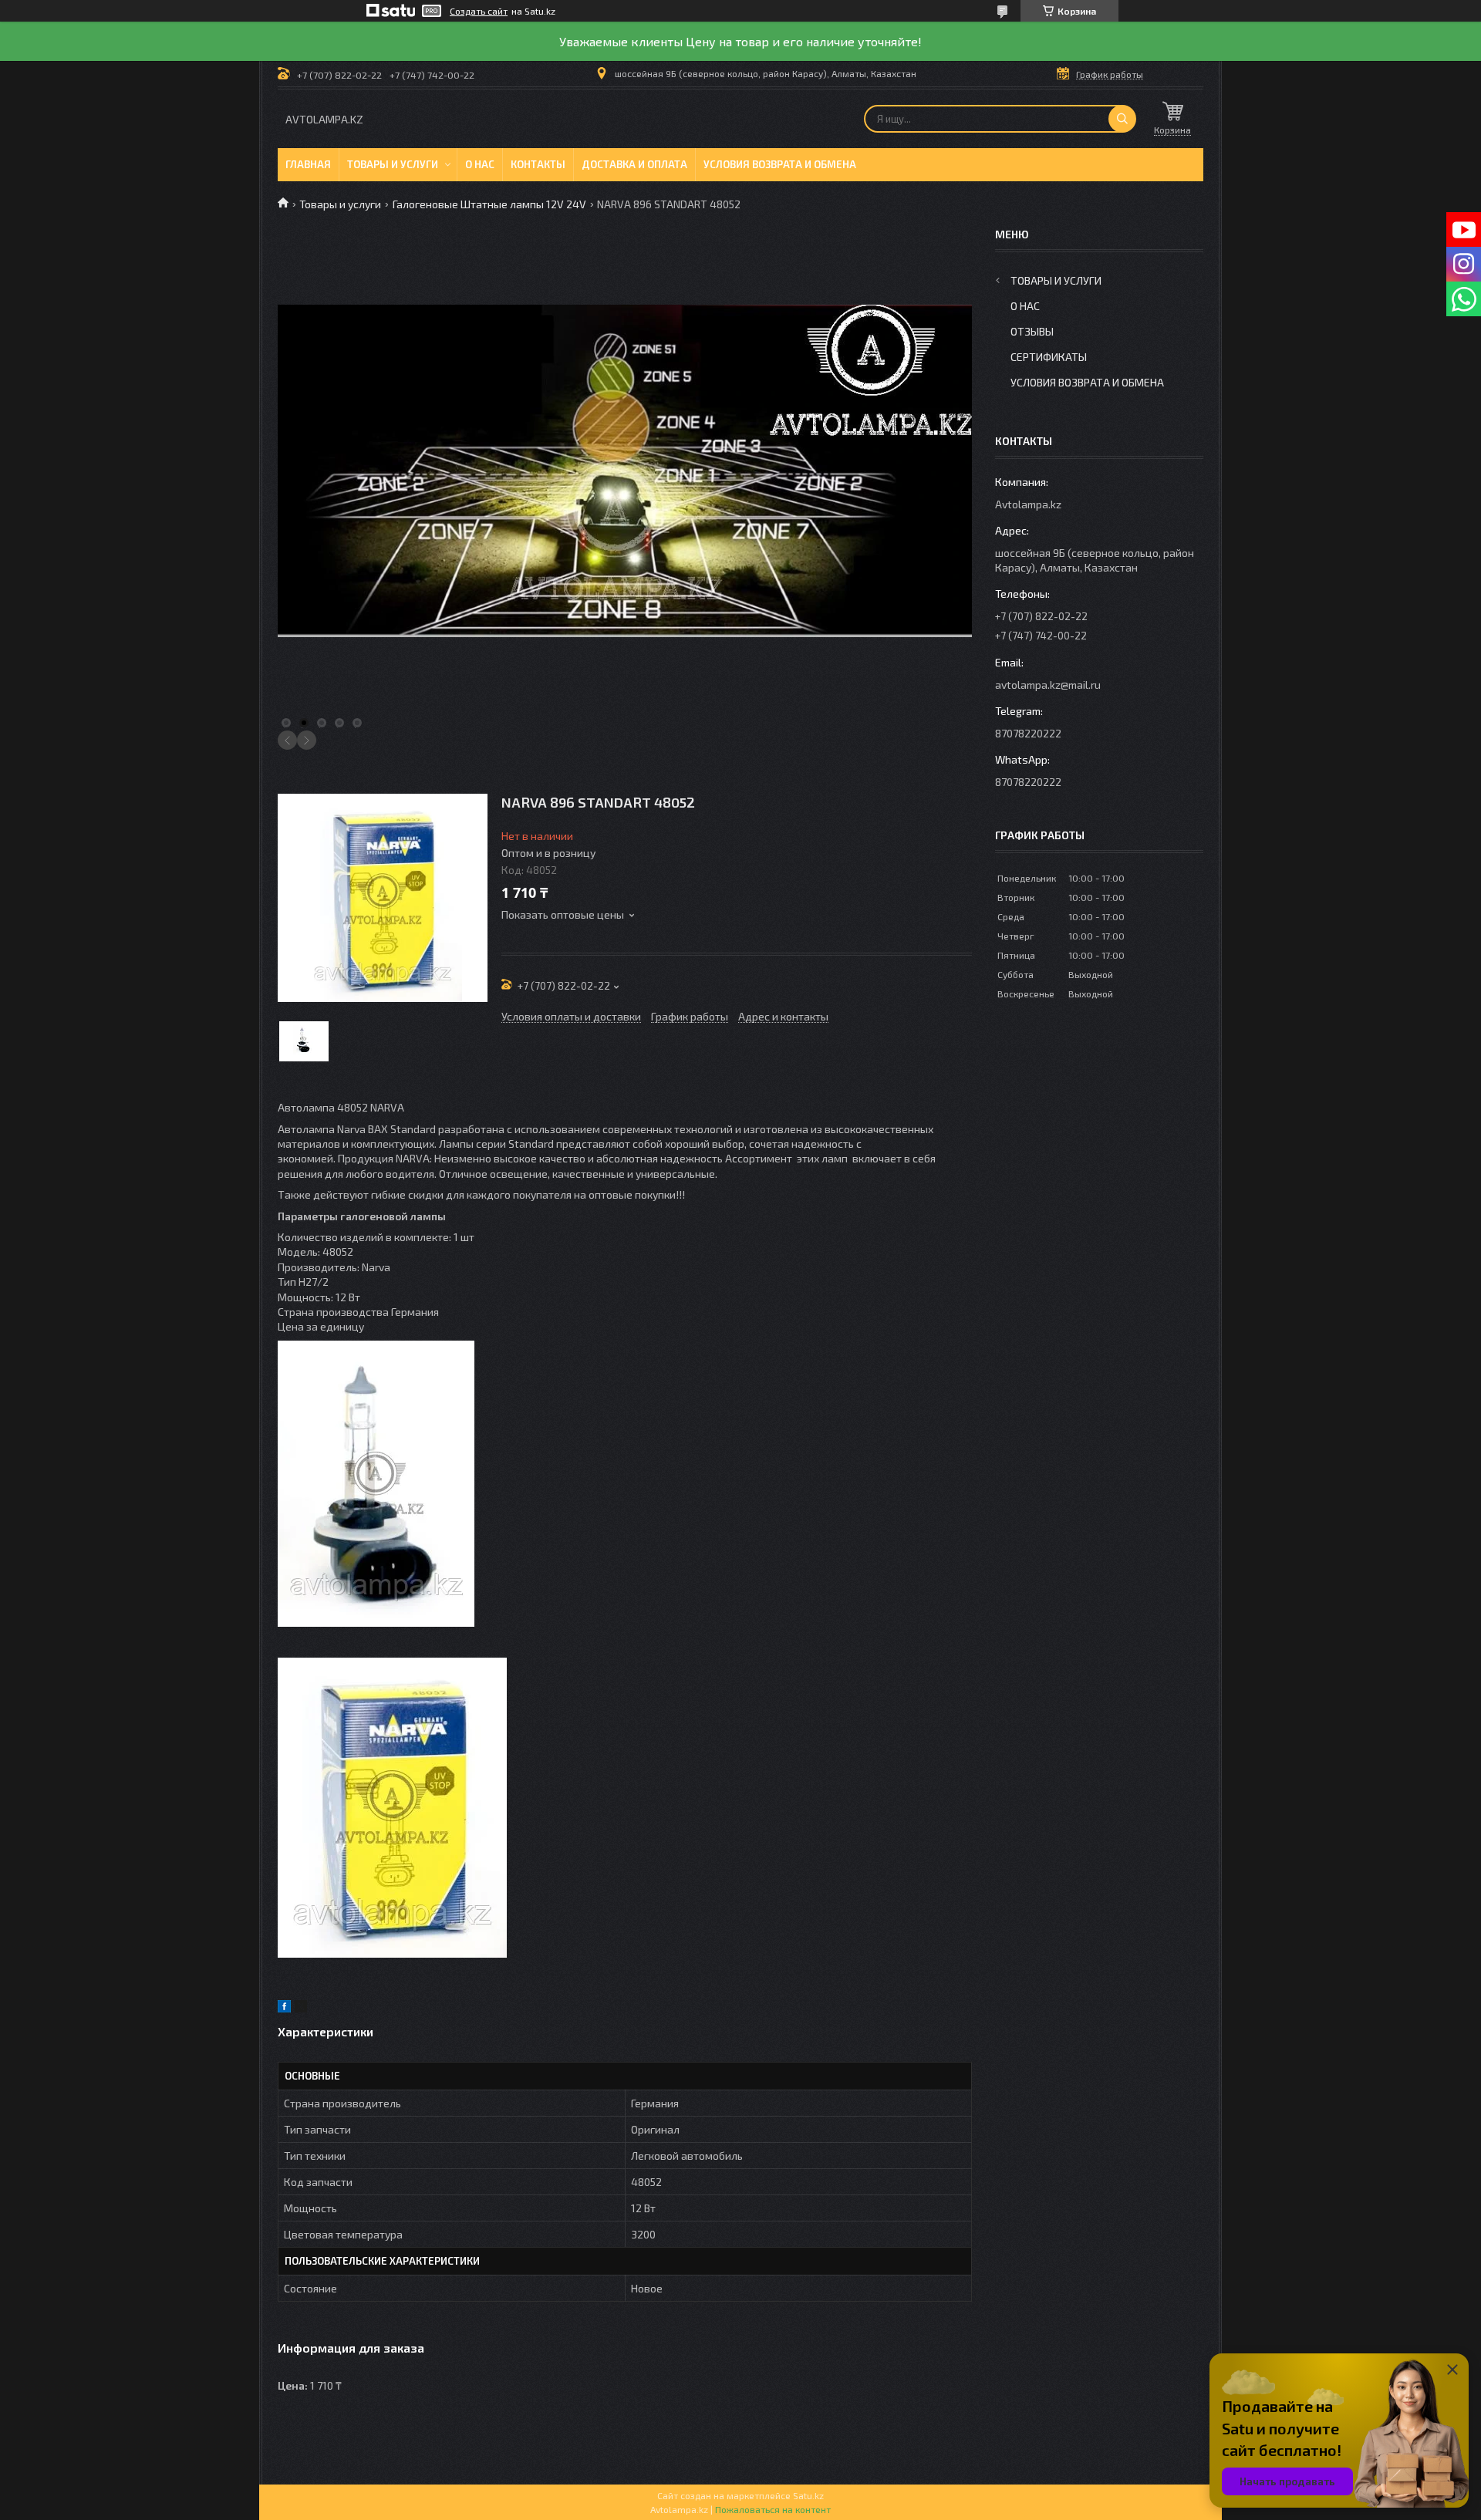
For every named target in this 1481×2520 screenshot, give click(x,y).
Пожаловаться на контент (773, 2509)
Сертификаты (1049, 357)
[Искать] (1122, 119)
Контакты (538, 164)
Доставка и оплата (634, 164)
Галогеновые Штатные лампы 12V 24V (489, 204)
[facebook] (284, 2008)
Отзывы (1032, 331)
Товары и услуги (393, 164)
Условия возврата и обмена (780, 164)
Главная (308, 164)
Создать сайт (479, 11)
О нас (480, 164)
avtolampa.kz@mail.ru (1048, 685)
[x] (301, 2008)
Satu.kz (808, 2495)
